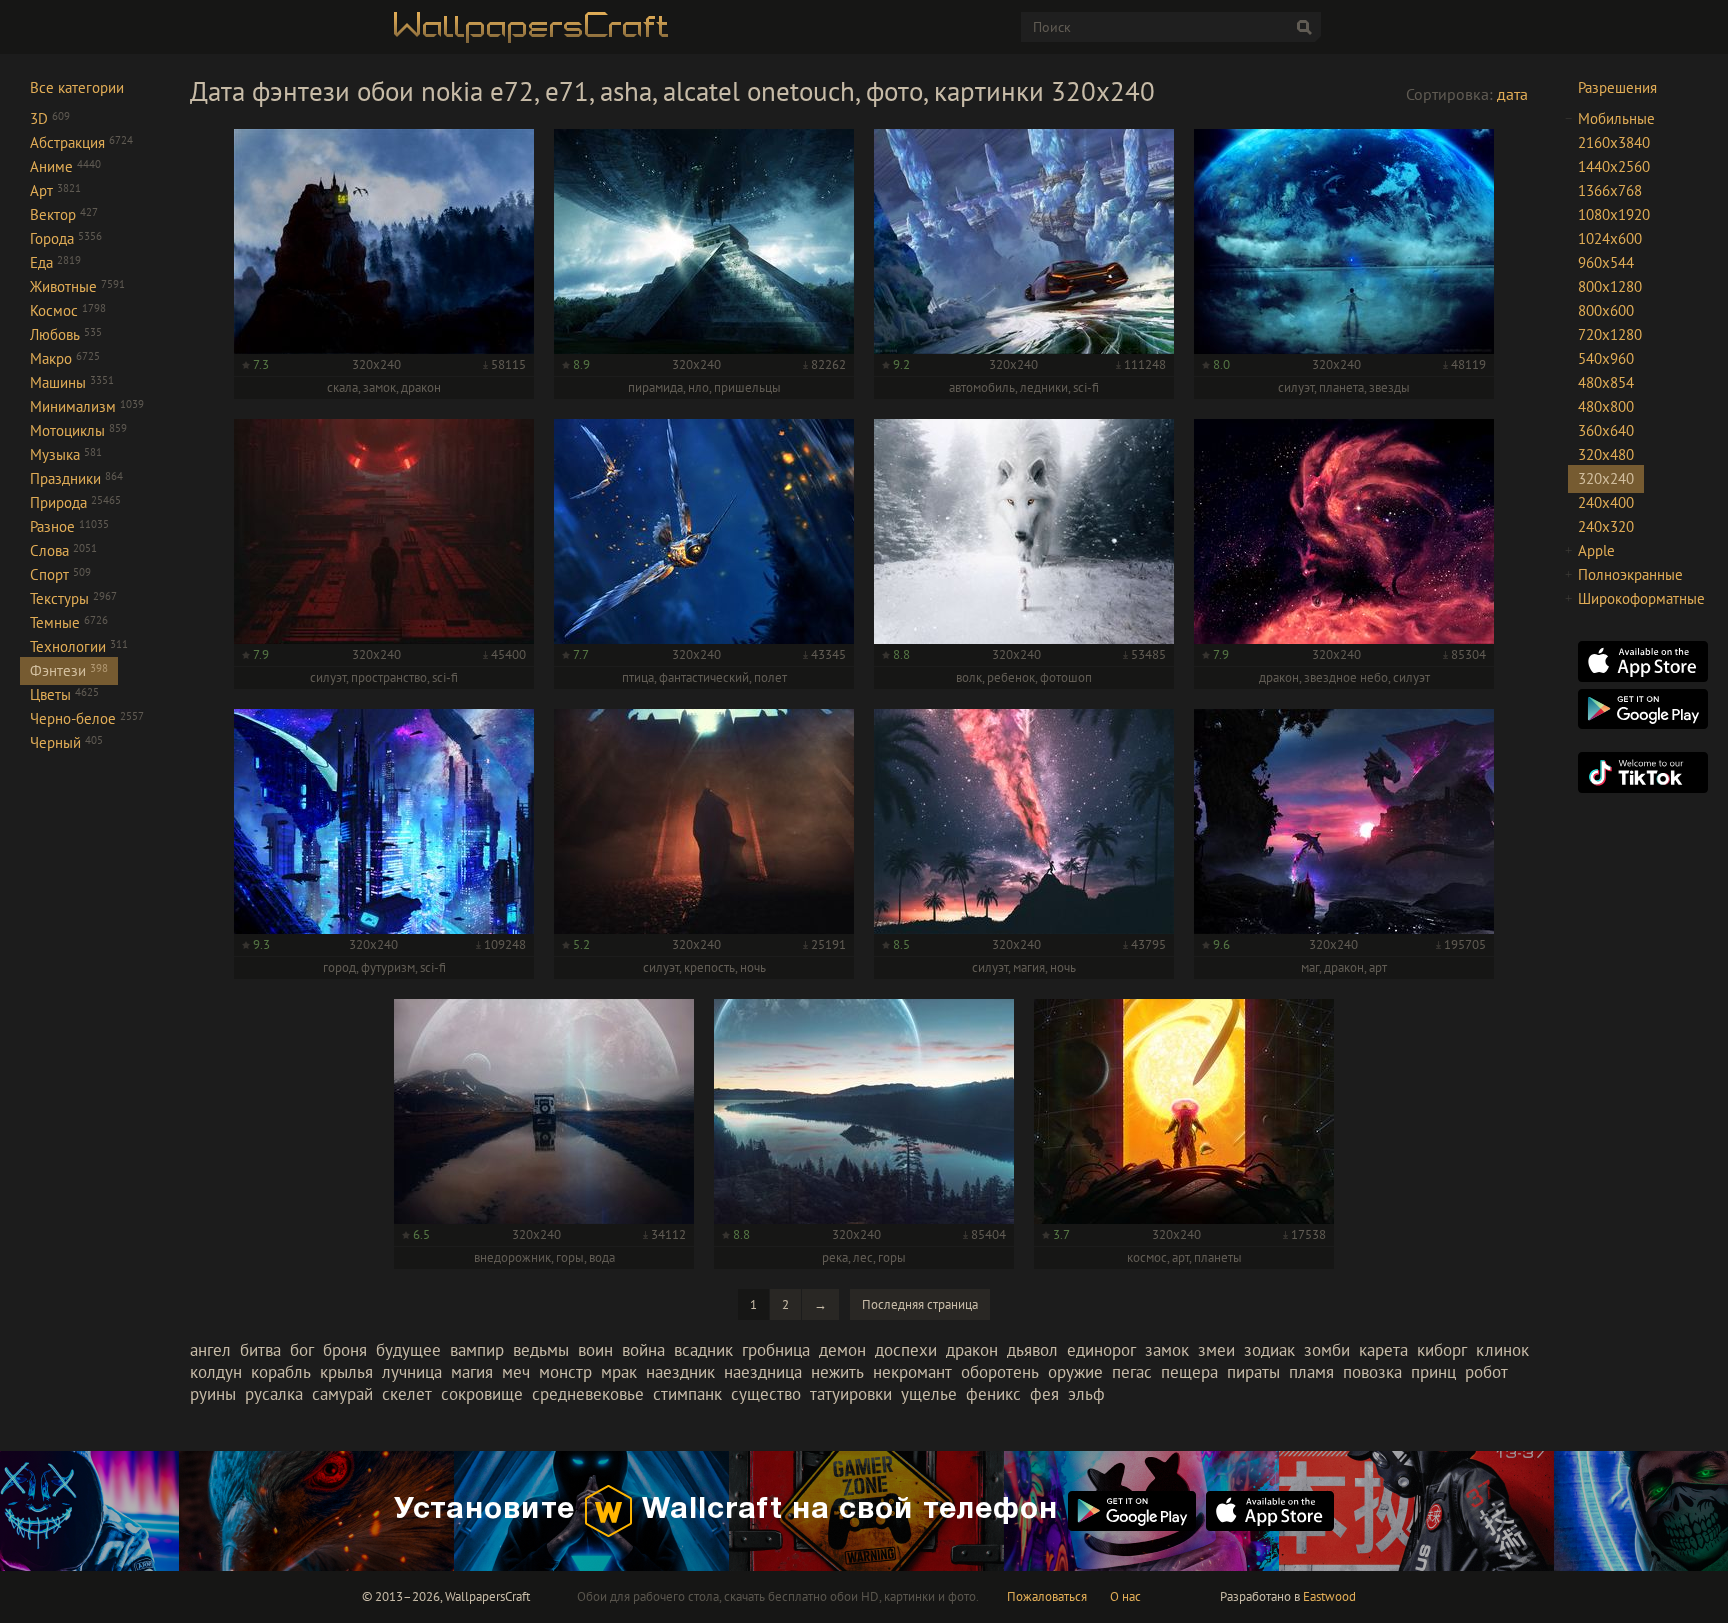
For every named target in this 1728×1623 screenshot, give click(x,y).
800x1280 (1610, 286)
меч (516, 1372)
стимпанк (687, 1394)
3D (50, 118)
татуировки (851, 1394)
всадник (703, 1350)
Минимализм (87, 406)
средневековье (588, 1394)
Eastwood (1329, 1596)
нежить (837, 1372)
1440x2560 (1614, 166)
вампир (477, 1350)
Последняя (920, 1304)
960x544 (1606, 262)
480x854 (1606, 382)
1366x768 (1610, 190)
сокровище (482, 1394)
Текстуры (73, 598)
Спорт (60, 574)
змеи (1216, 1350)
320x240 (1606, 478)
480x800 (1606, 406)
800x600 (1606, 310)
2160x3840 (1614, 142)
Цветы (64, 694)
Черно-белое (87, 718)
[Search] (1304, 27)
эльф (1086, 1394)
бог (302, 1350)
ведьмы (541, 1350)
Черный (66, 742)
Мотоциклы (78, 430)
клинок (1502, 1350)
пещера (1189, 1372)
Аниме (65, 166)
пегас (1132, 1372)
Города (66, 238)
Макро (65, 358)
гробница (776, 1350)
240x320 (1606, 526)
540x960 (1606, 358)
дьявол (1032, 1350)
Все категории (77, 87)
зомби (1327, 1350)
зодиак (1269, 1350)
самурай (342, 1394)
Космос (68, 310)
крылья (346, 1372)
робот (1486, 1372)
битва (260, 1350)
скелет (407, 1394)
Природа (75, 502)
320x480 (1606, 454)
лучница (412, 1372)
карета (1383, 1350)
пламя (1311, 1372)
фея (1044, 1394)
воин (595, 1350)
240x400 (1606, 502)
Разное (69, 526)
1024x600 (1610, 238)
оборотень (1000, 1372)
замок (1167, 1350)
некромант (912, 1372)
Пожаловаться (1047, 1596)
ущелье (929, 1394)
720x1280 (1610, 334)
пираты (1253, 1372)
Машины (72, 382)
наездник (680, 1372)
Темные (69, 622)
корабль (281, 1372)
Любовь (66, 334)
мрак (619, 1372)
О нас (1125, 1596)
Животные (77, 286)
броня (345, 1350)
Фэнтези (69, 670)
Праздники (76, 478)
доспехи (906, 1350)
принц (1433, 1372)
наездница (763, 1372)
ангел (210, 1350)
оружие (1075, 1372)
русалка (274, 1394)
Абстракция (81, 142)
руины (213, 1394)
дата (1512, 94)
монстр (565, 1372)
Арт (55, 190)
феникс (993, 1394)
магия (472, 1372)
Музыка (66, 454)
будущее (408, 1350)
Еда (55, 262)
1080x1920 (1614, 214)
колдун (216, 1372)
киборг (1442, 1350)
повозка (1372, 1372)
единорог (1101, 1350)
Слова (63, 550)
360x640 (1606, 430)
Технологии (79, 646)
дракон (972, 1350)
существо (766, 1394)
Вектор (64, 214)
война (643, 1350)
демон (842, 1350)
